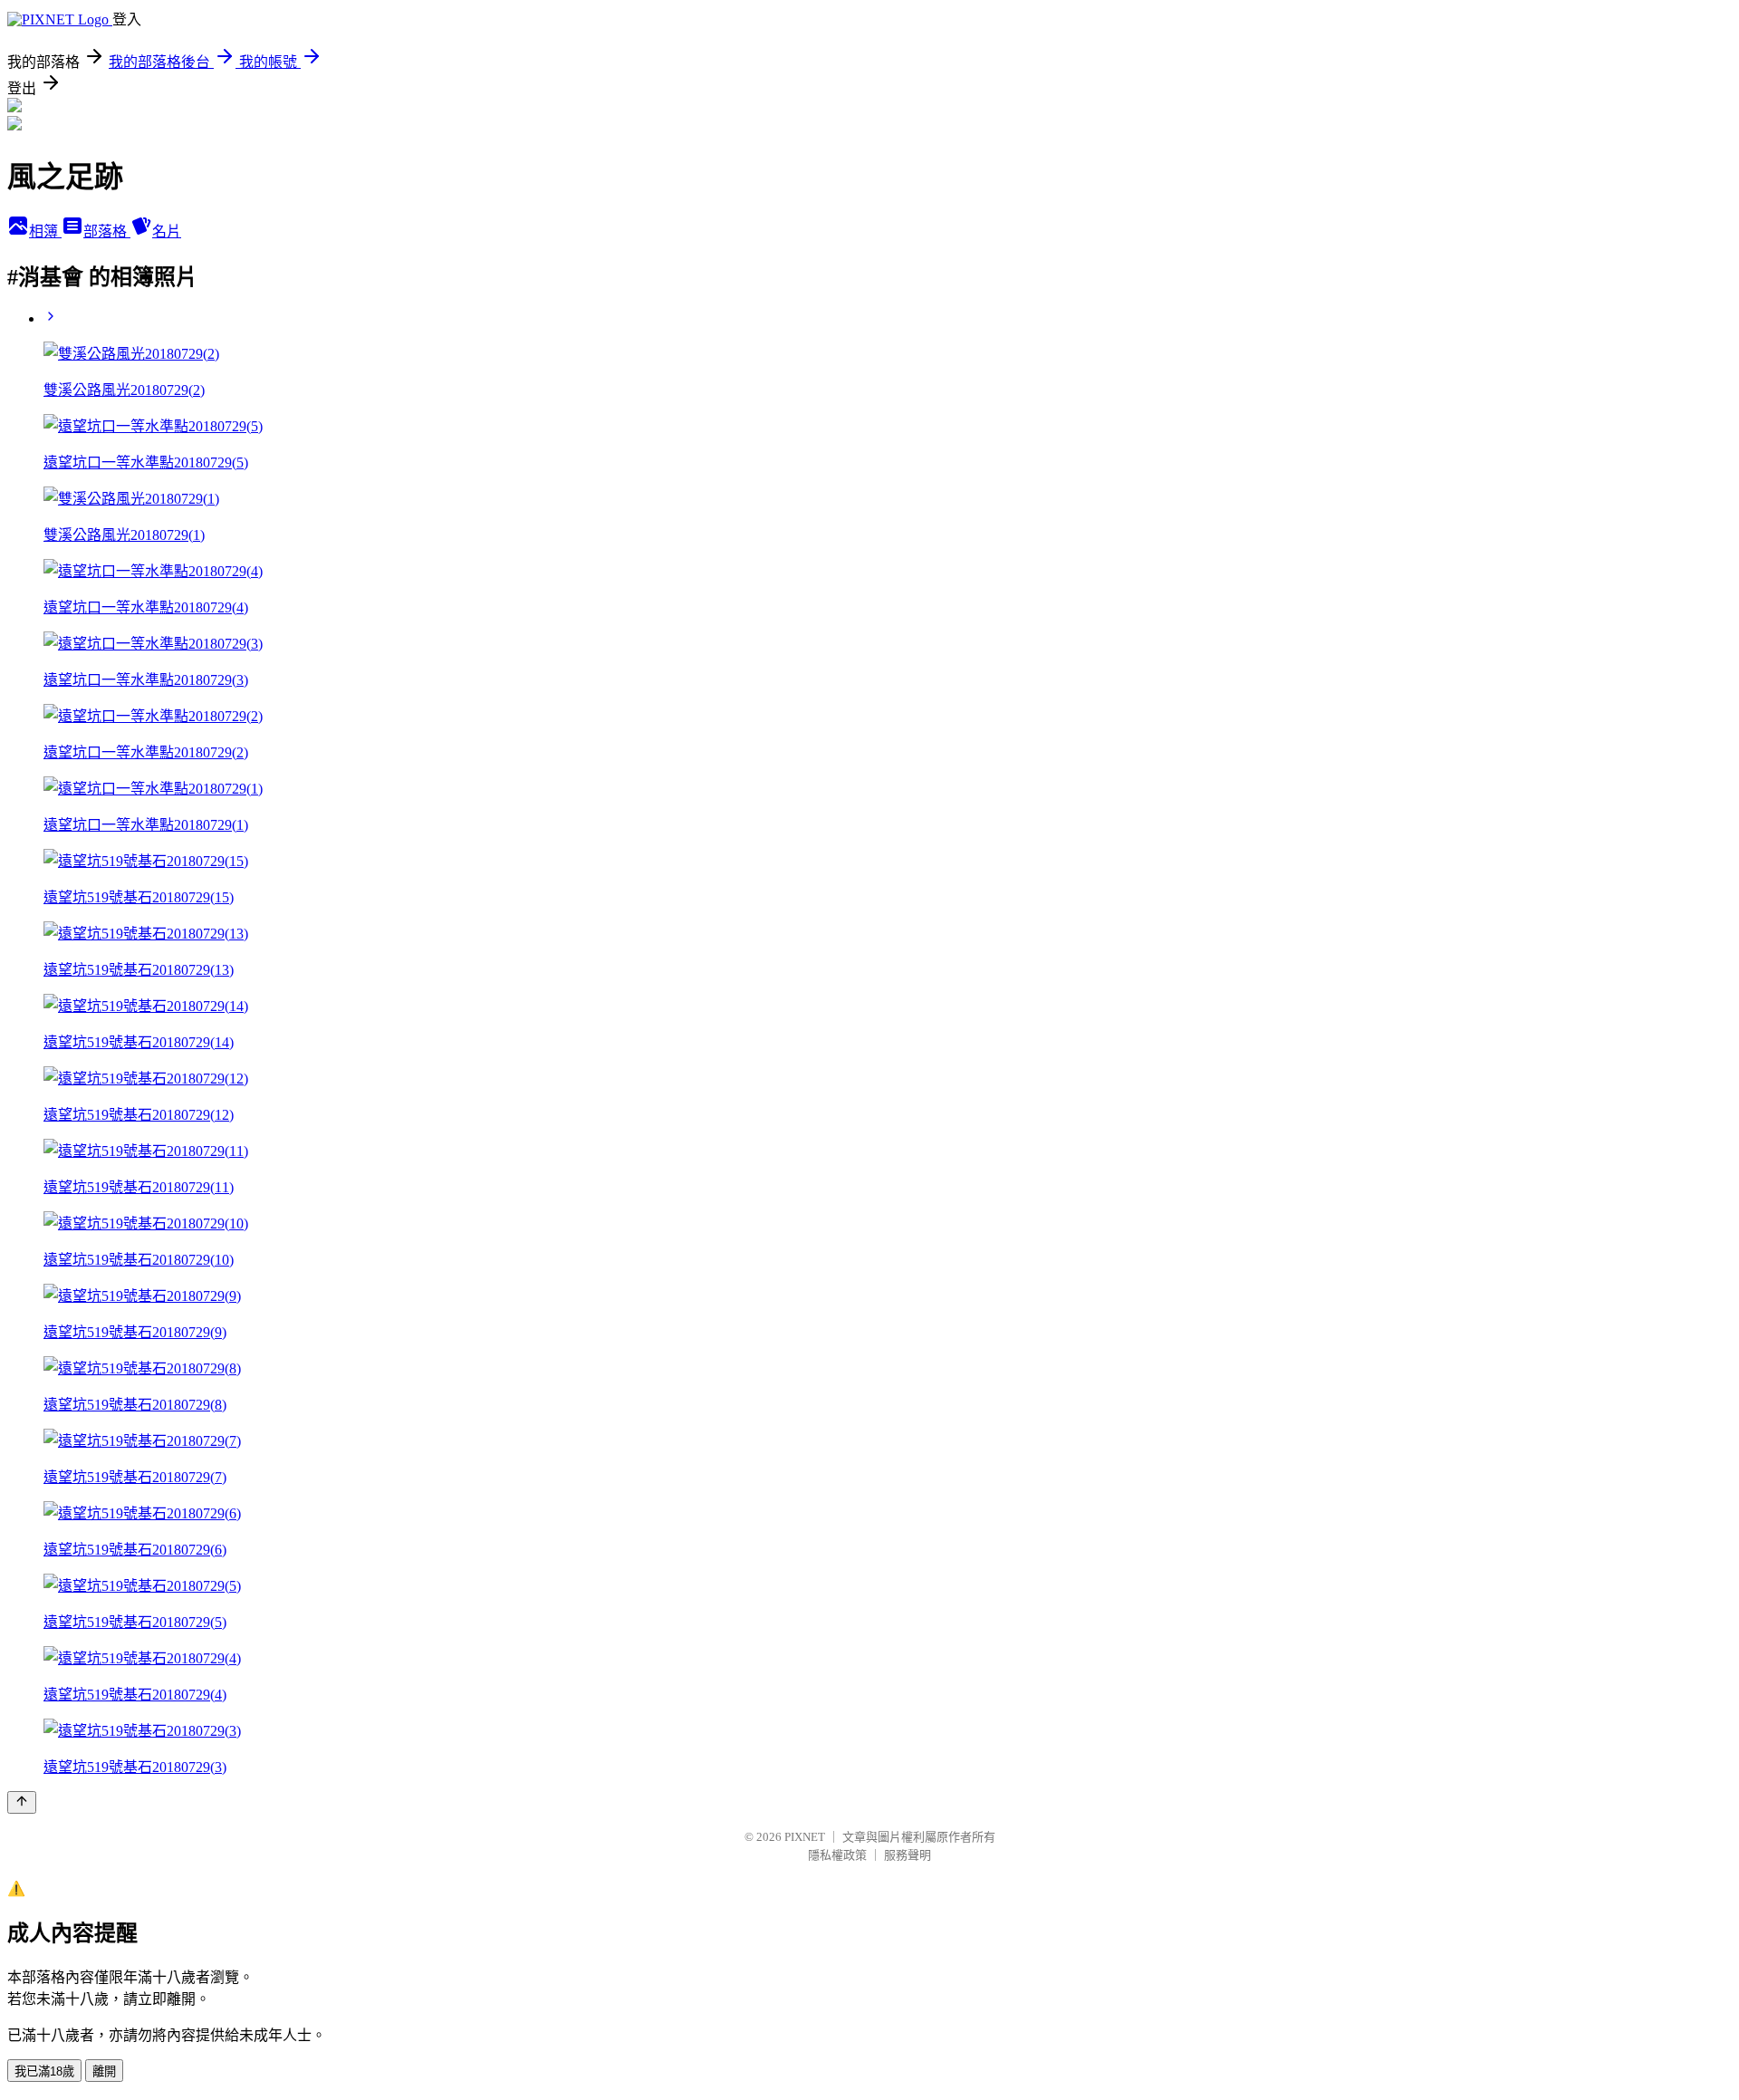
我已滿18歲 (44, 2071)
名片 (167, 231)
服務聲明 (908, 1855)
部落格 (107, 231)
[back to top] (22, 1802)
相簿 (45, 231)
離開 (104, 2071)
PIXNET (805, 1837)
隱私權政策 (837, 1855)
